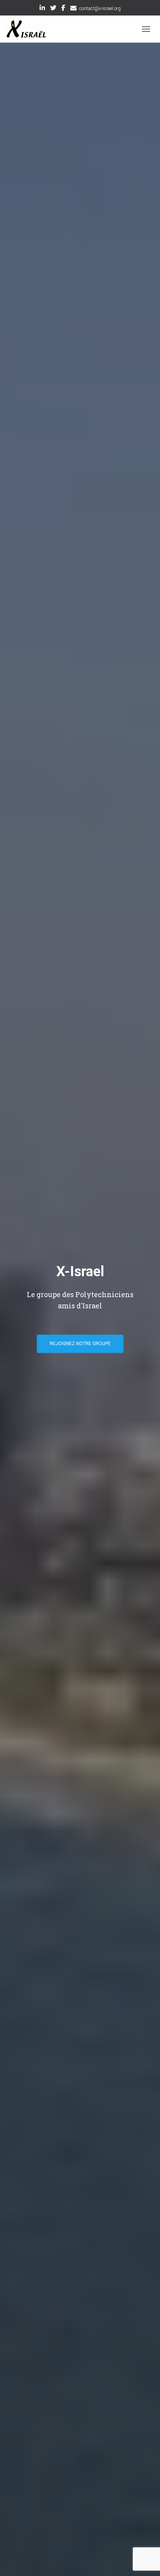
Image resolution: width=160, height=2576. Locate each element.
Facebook (63, 9)
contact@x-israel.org (100, 9)
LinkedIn (42, 9)
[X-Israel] (29, 29)
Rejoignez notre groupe (80, 1344)
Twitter (53, 9)
